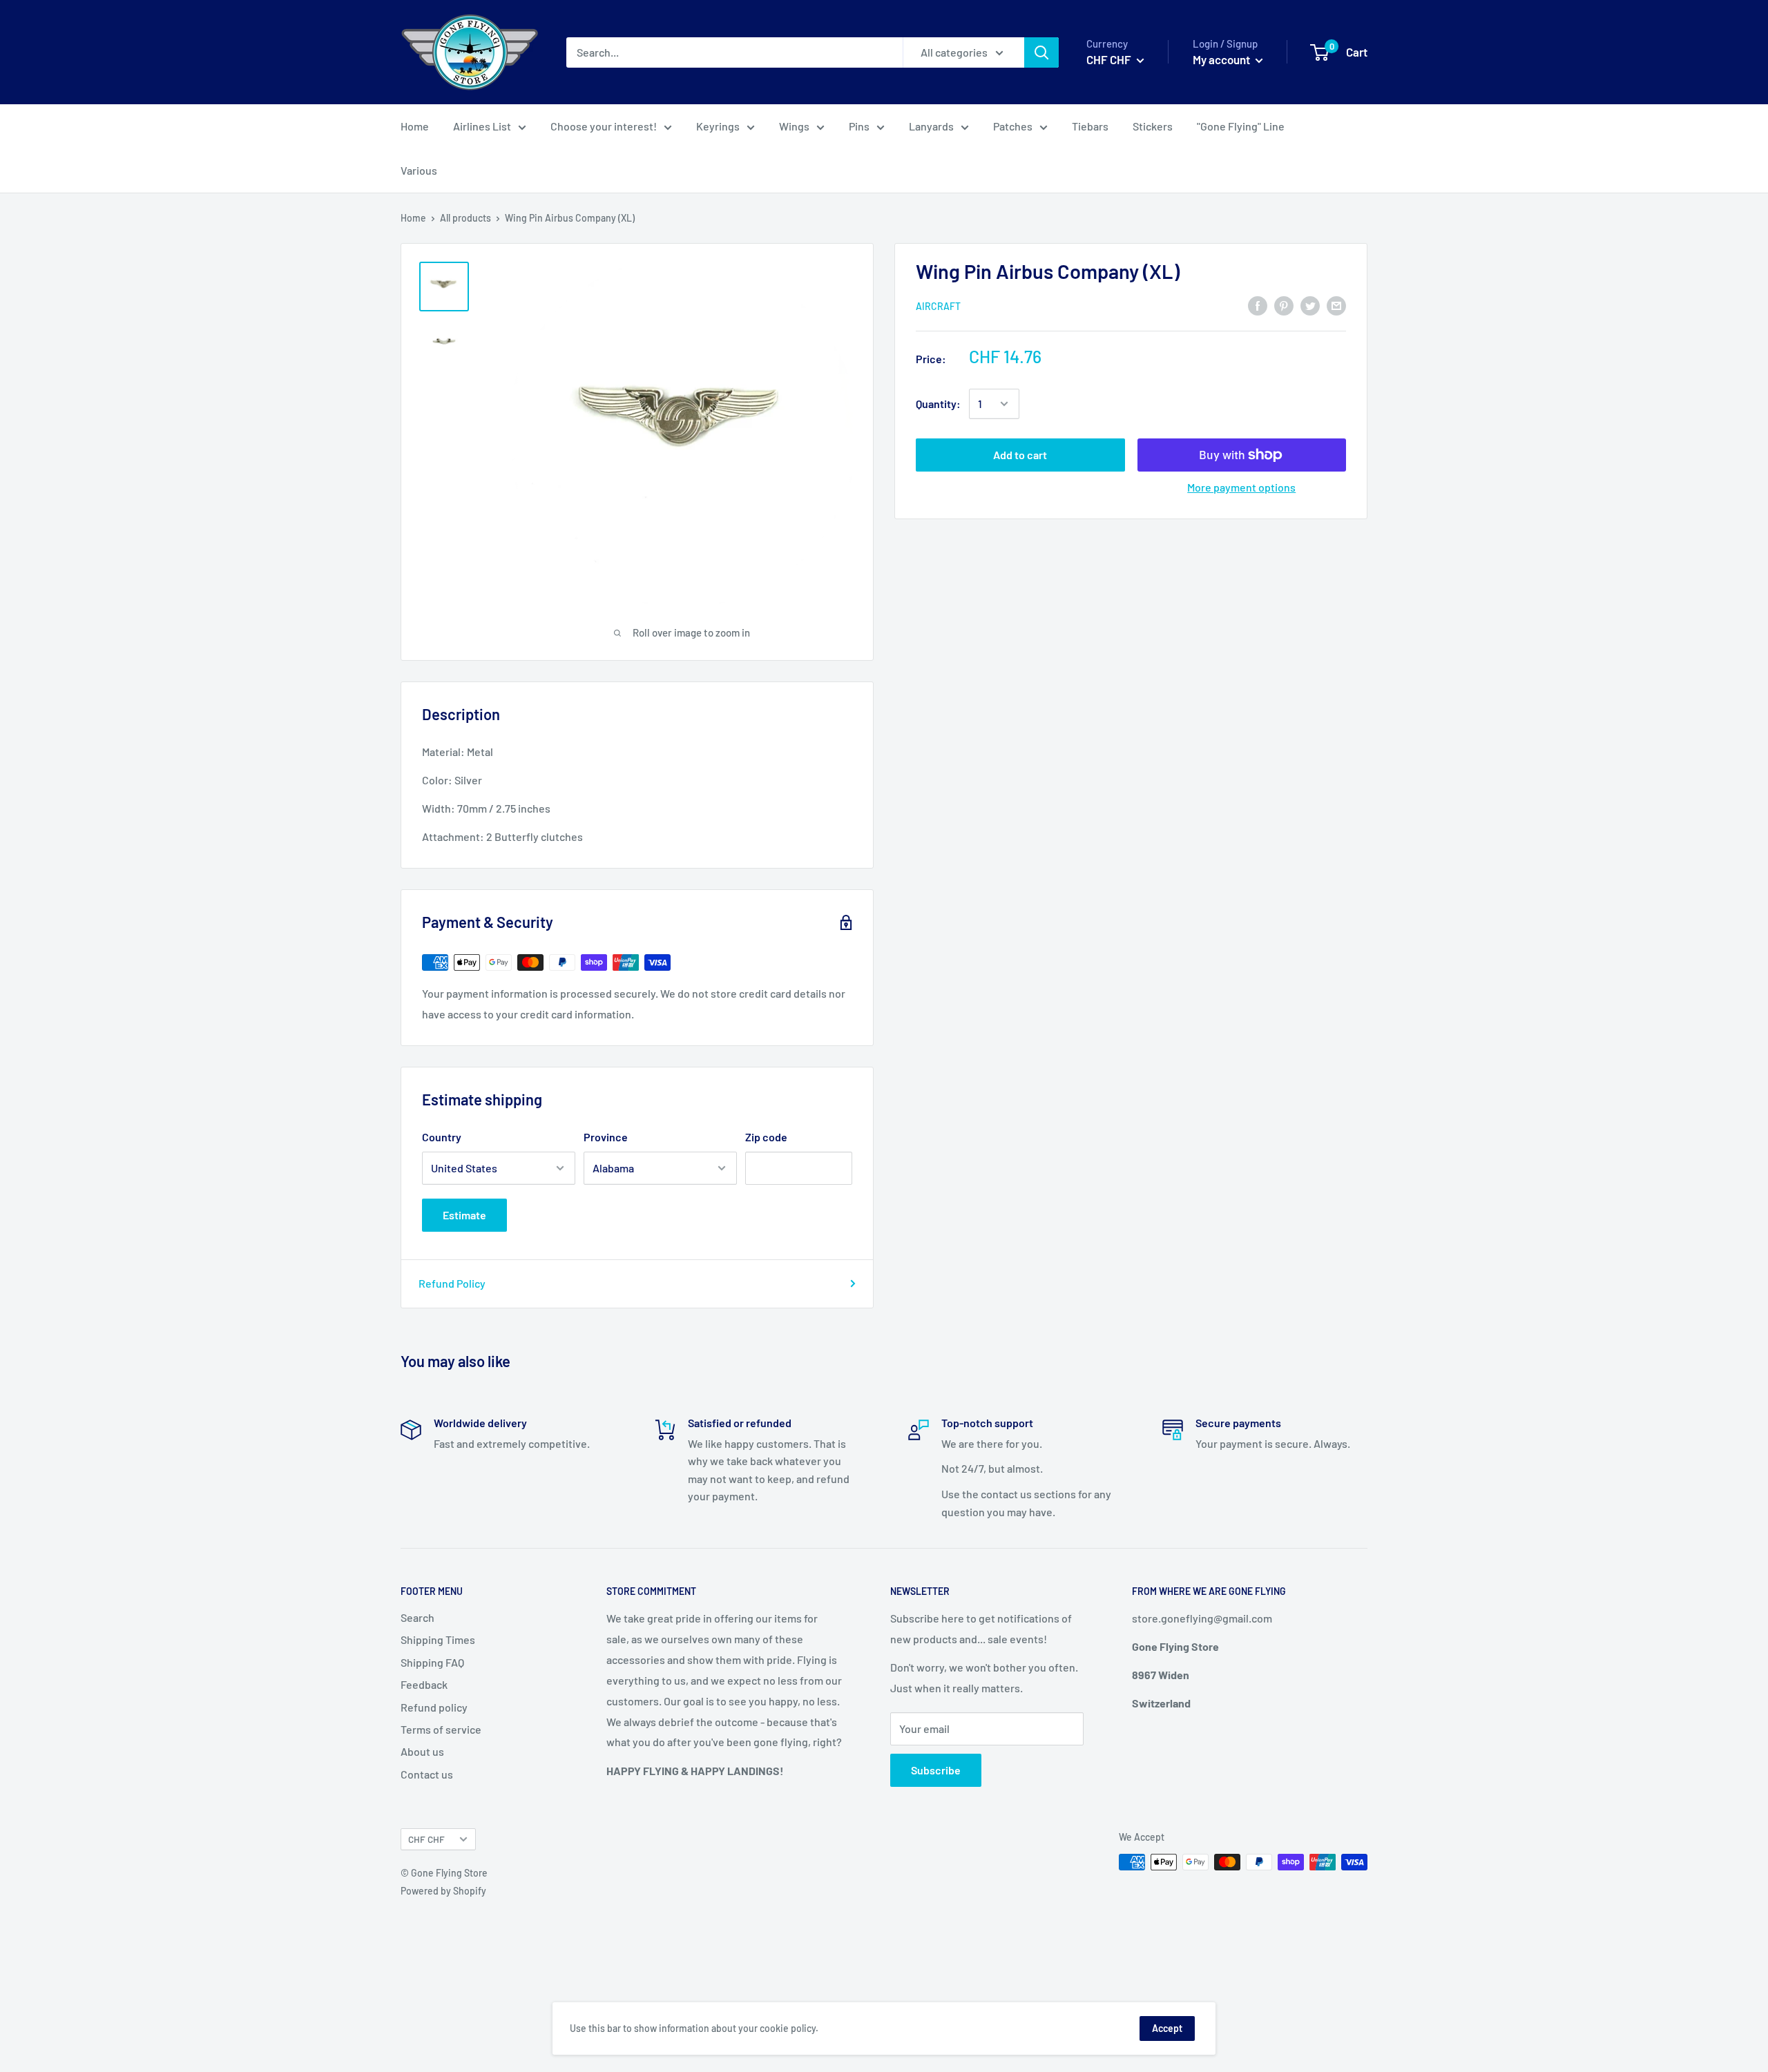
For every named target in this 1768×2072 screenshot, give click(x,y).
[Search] (1041, 52)
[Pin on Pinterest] (1284, 305)
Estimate (464, 1215)
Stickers (1153, 126)
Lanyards (931, 126)
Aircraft (938, 306)
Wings (794, 126)
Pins (859, 126)
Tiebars (1090, 126)
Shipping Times (438, 1639)
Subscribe (936, 1770)
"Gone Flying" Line (1241, 126)
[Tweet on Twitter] (1310, 305)
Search (417, 1617)
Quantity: (938, 404)
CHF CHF (426, 1839)
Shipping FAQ (432, 1662)
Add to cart (1020, 455)
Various (419, 170)
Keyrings (718, 126)
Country (442, 1137)
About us (422, 1751)
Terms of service (441, 1729)
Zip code (766, 1137)
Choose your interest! (604, 126)
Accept (1167, 2028)
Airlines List (482, 126)
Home (415, 126)
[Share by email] (1336, 305)
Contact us (427, 1774)
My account (1222, 59)
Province (606, 1137)
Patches (1013, 126)
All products (465, 218)
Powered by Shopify (443, 1891)
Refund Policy (452, 1283)
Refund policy (434, 1707)
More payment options (1241, 487)
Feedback (424, 1684)
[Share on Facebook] (1258, 305)
